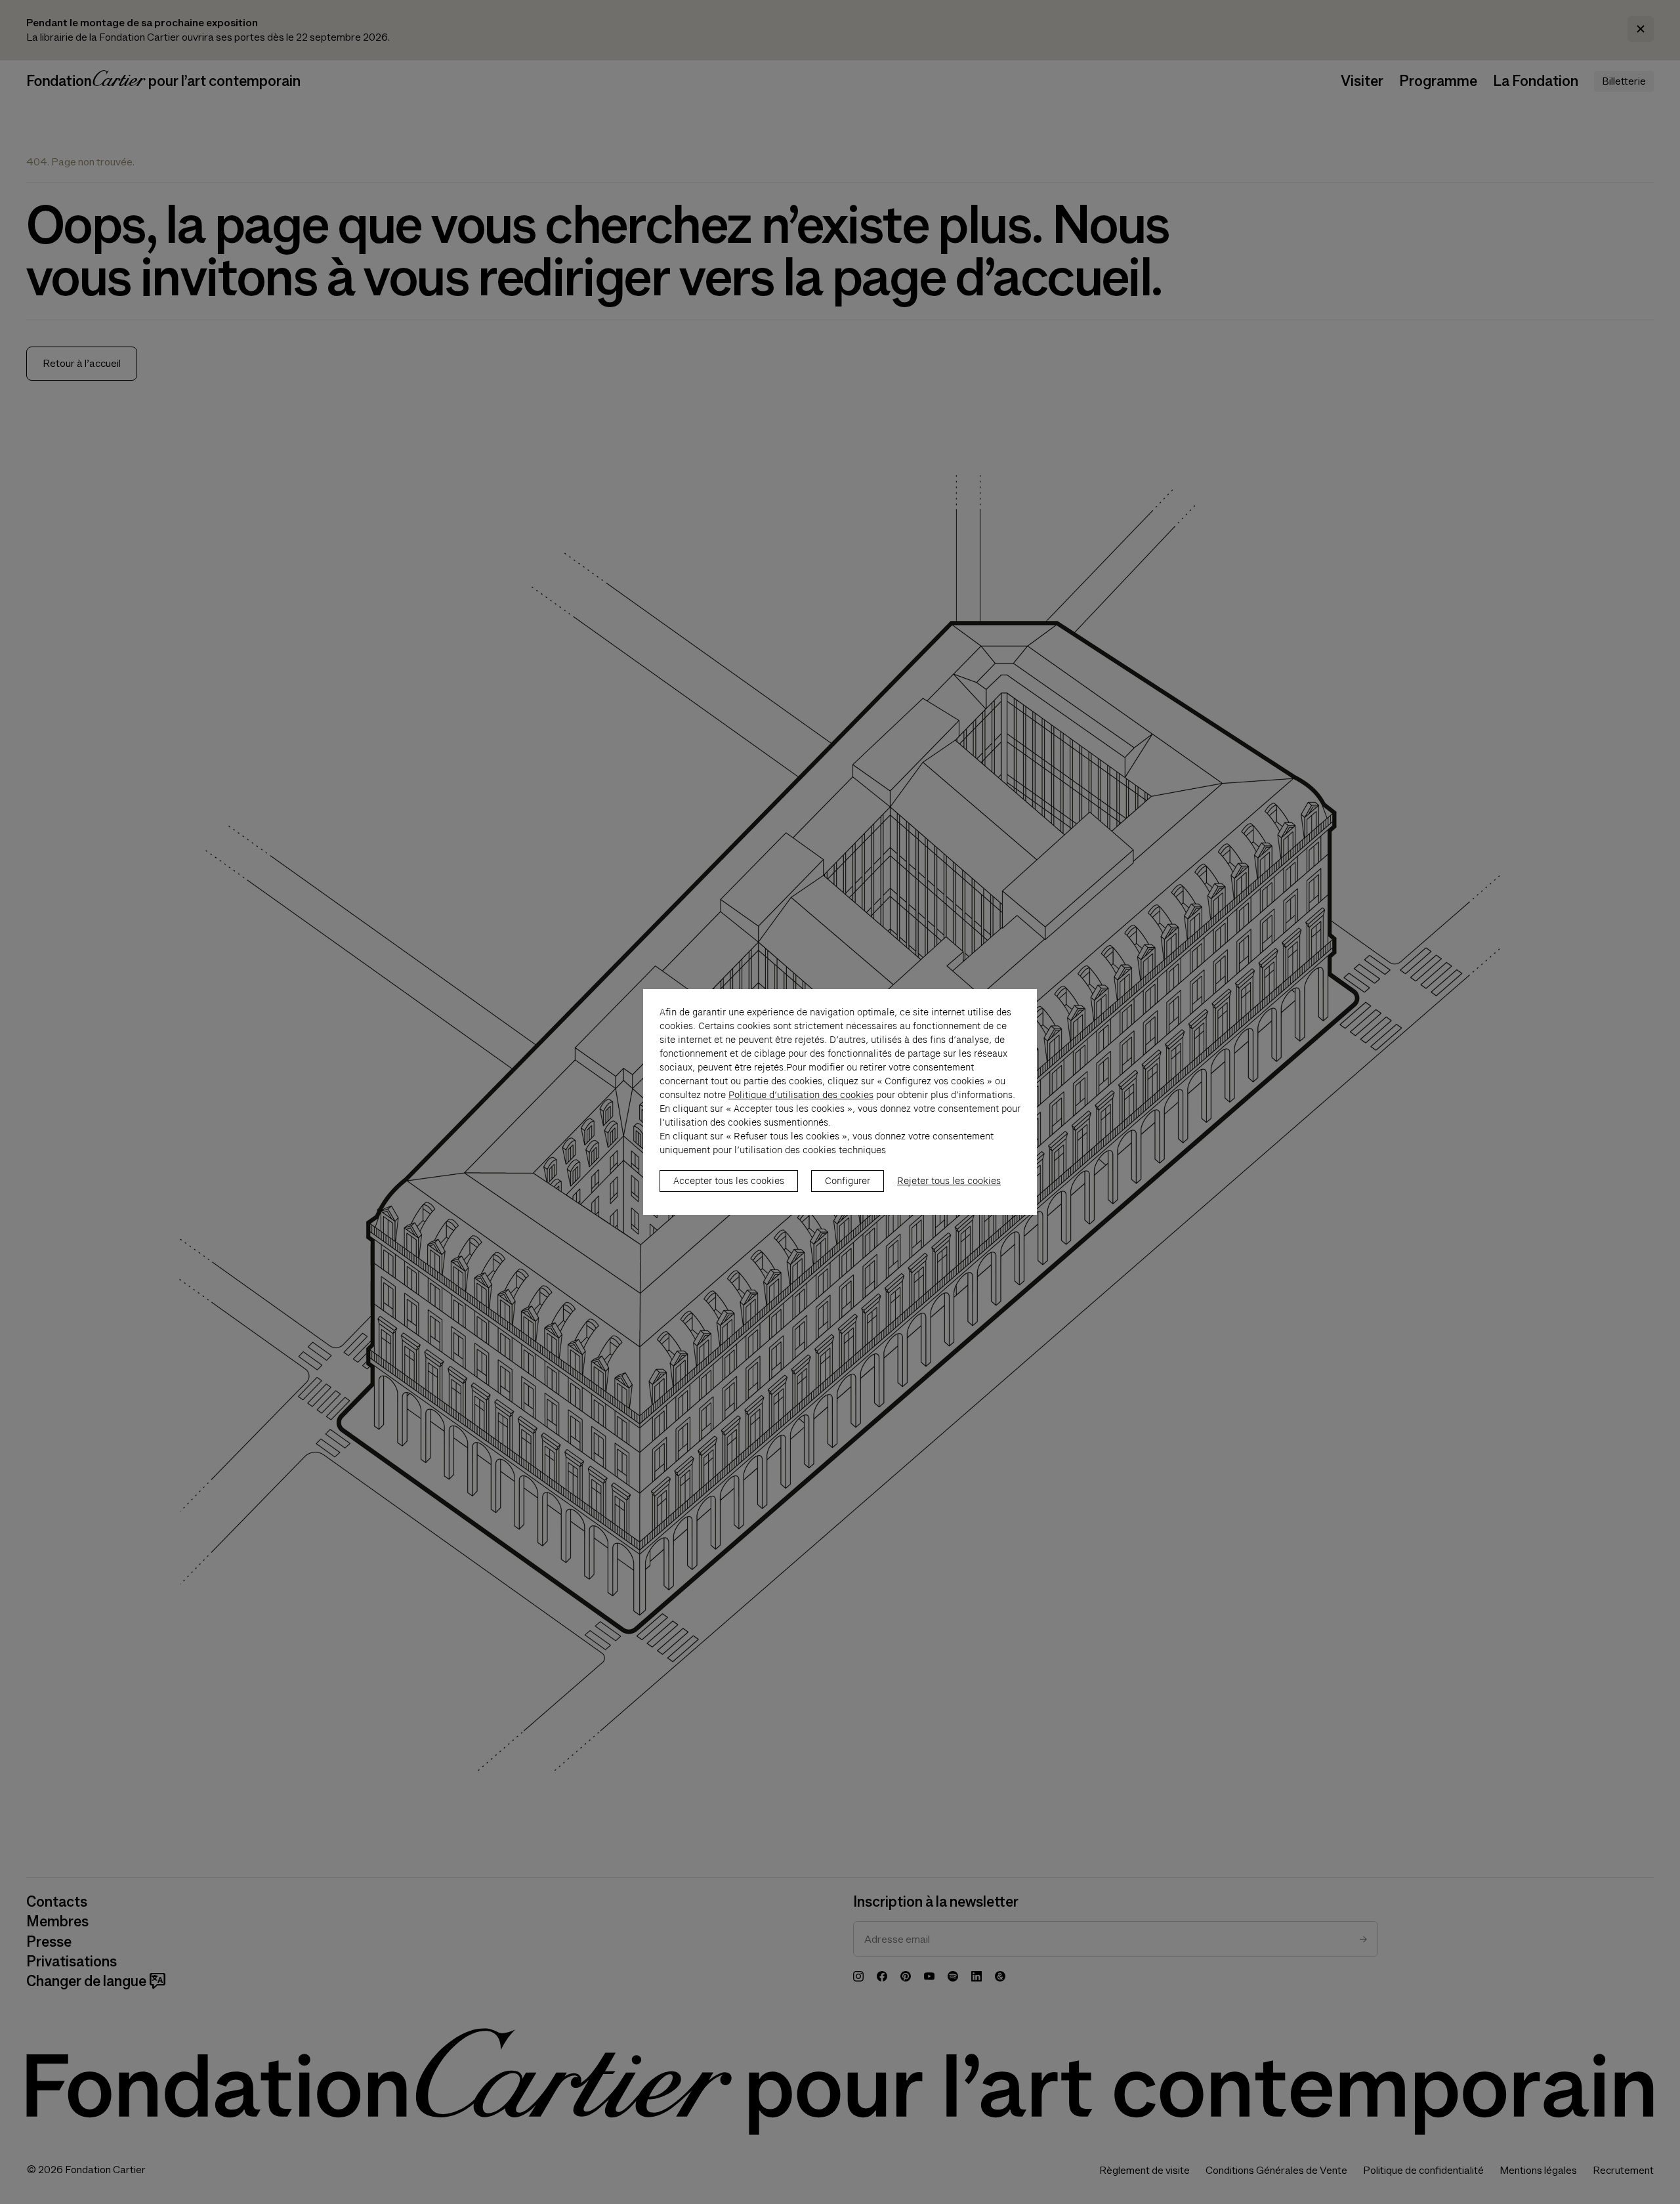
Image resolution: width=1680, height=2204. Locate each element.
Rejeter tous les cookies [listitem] (949, 1181)
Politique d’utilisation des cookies (801, 1095)
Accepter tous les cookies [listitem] (729, 1181)
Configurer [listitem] (848, 1181)
